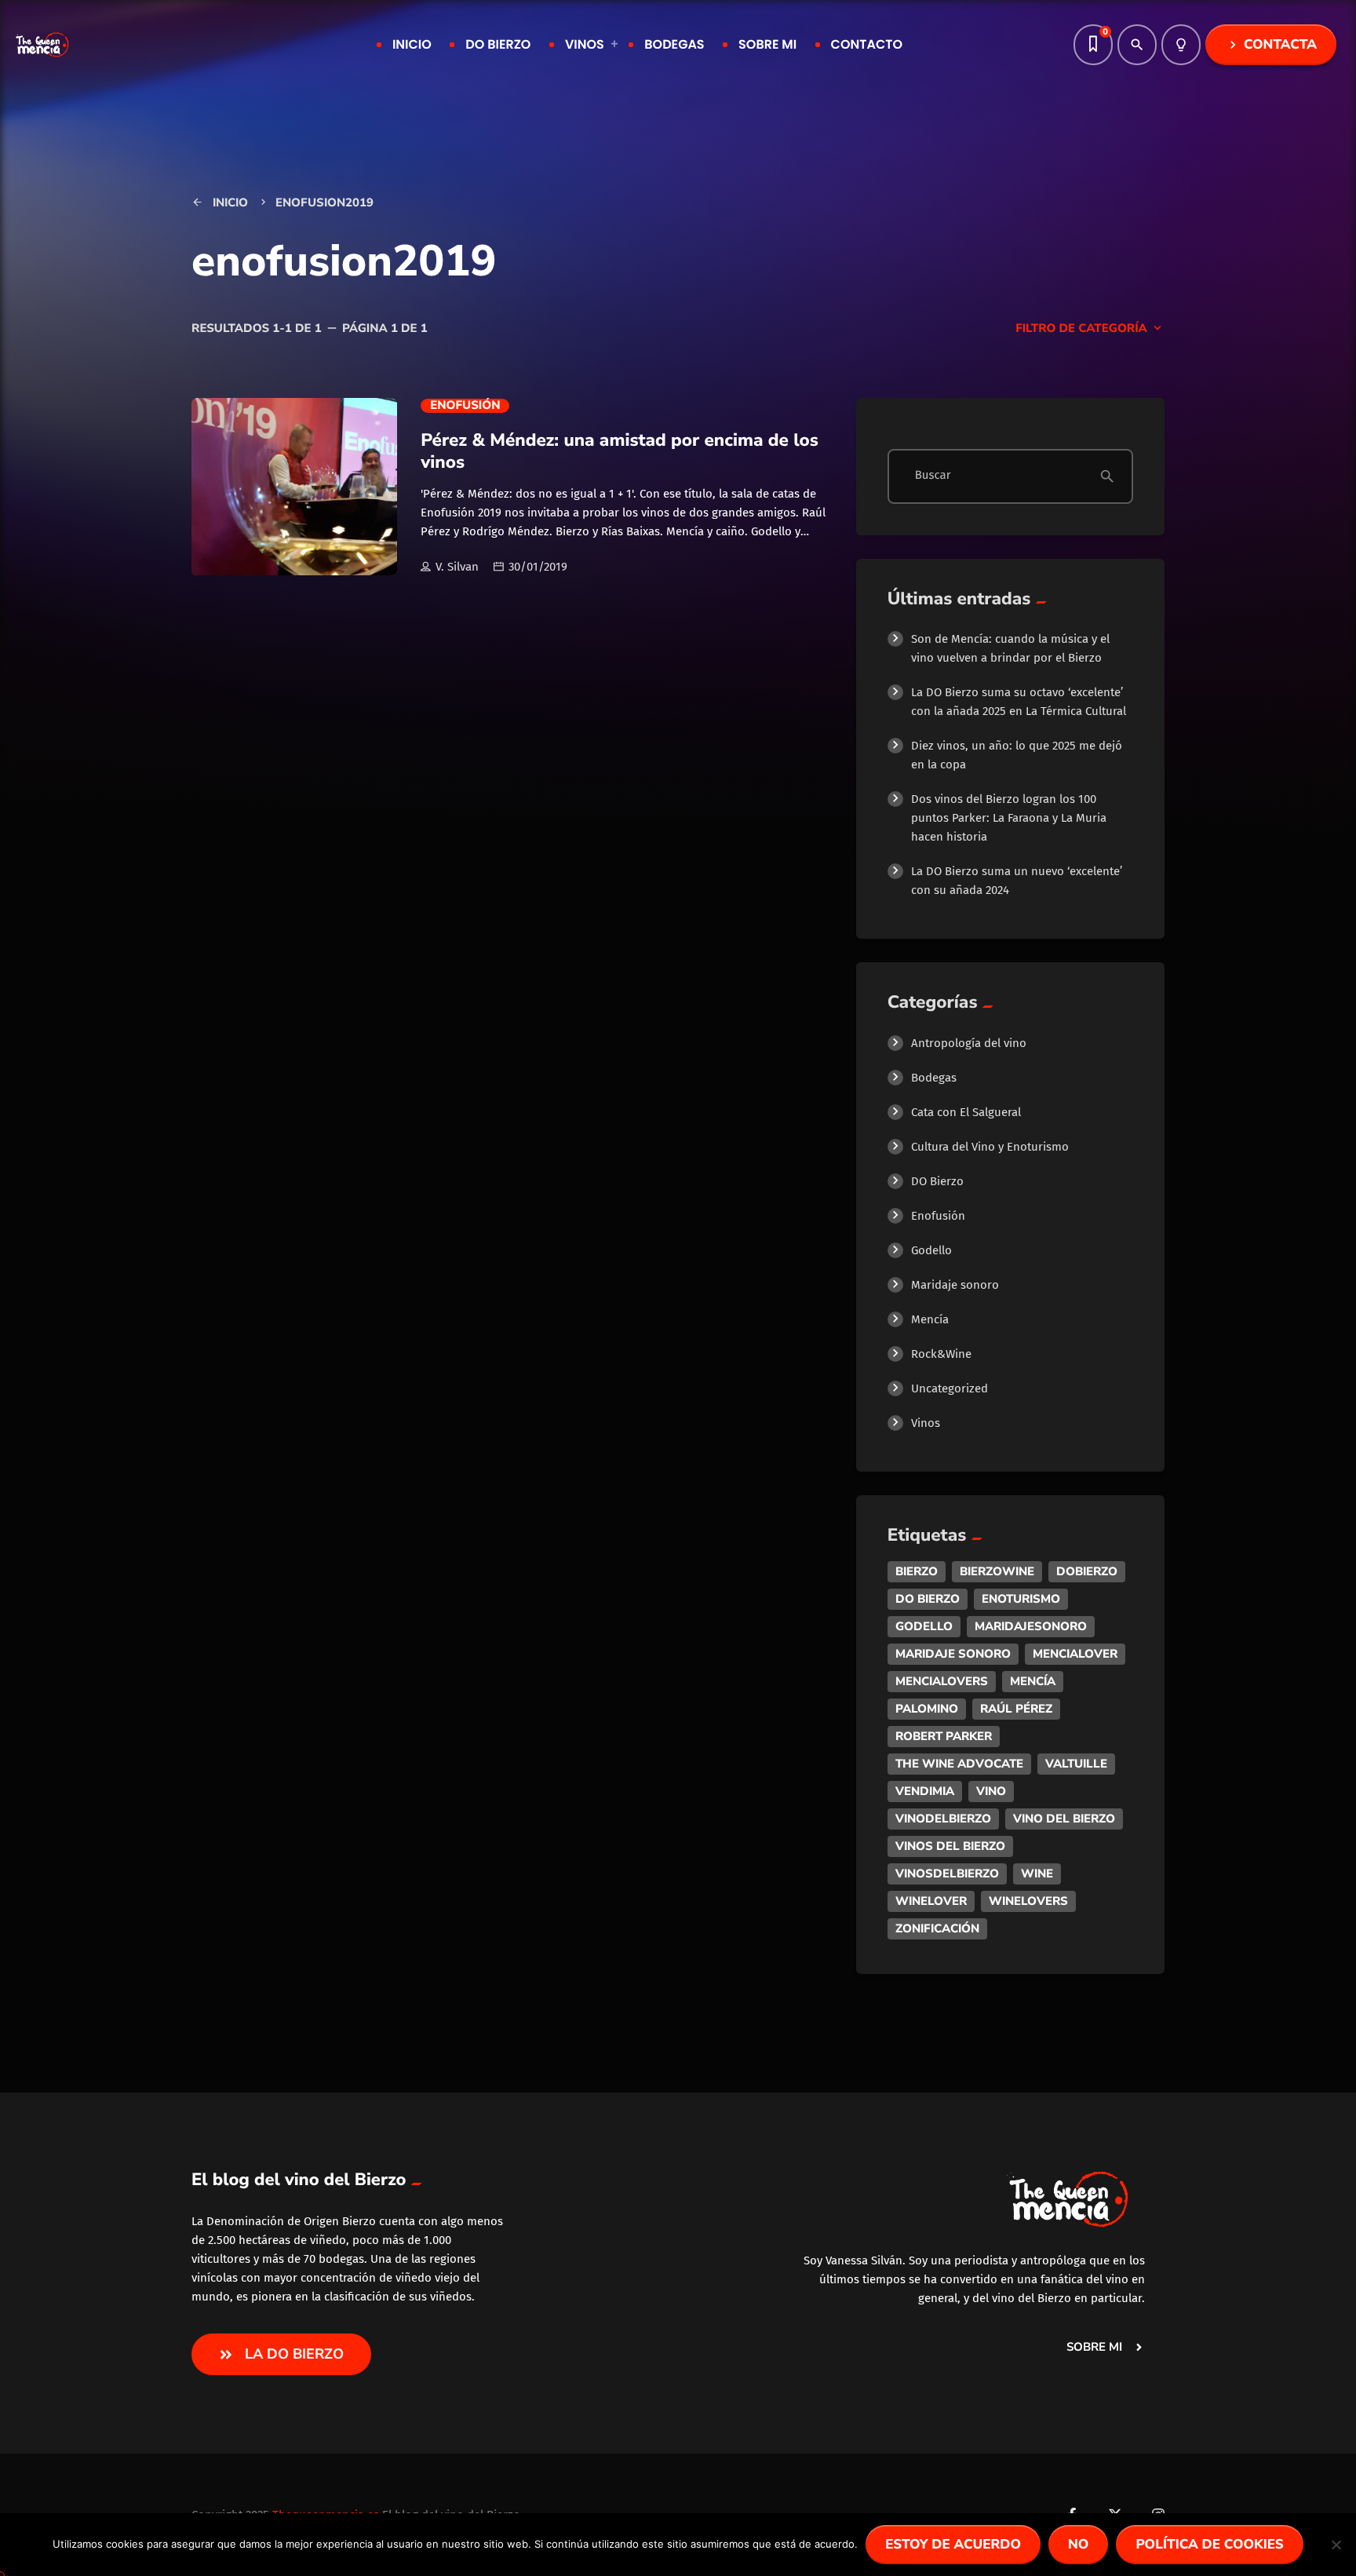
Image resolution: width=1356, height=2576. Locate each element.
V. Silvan (457, 567)
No (1078, 2545)
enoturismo (1021, 1599)
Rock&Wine (941, 1354)
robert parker (944, 1736)
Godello (931, 1250)
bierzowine (997, 1571)
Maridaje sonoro (955, 1285)
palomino (927, 1709)
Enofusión (465, 406)
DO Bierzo (937, 1181)
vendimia (925, 1791)
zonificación (937, 1928)
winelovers (1028, 1901)
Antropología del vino (969, 1043)
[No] (1336, 2556)
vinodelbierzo (943, 1819)
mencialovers (942, 1681)
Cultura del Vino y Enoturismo (990, 1147)
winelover (931, 1901)
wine (1037, 1874)
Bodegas (934, 1078)
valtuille (1076, 1764)
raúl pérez (1016, 1709)
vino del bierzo (1064, 1819)
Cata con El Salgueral (966, 1112)
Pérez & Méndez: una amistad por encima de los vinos (620, 451)
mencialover (1075, 1654)
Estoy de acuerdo (953, 2545)
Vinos (926, 1423)
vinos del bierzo (950, 1846)
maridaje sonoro (953, 1654)
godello (924, 1626)
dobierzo (1087, 1571)
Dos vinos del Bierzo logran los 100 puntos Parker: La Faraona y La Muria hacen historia (1009, 818)
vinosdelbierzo (947, 1874)
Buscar (933, 476)
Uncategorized (950, 1388)
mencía (1033, 1681)
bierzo (917, 1571)
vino (991, 1791)
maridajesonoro (1031, 1626)
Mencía (930, 1319)
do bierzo (928, 1599)
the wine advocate (959, 1764)
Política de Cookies (1209, 2545)
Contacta (1271, 45)
